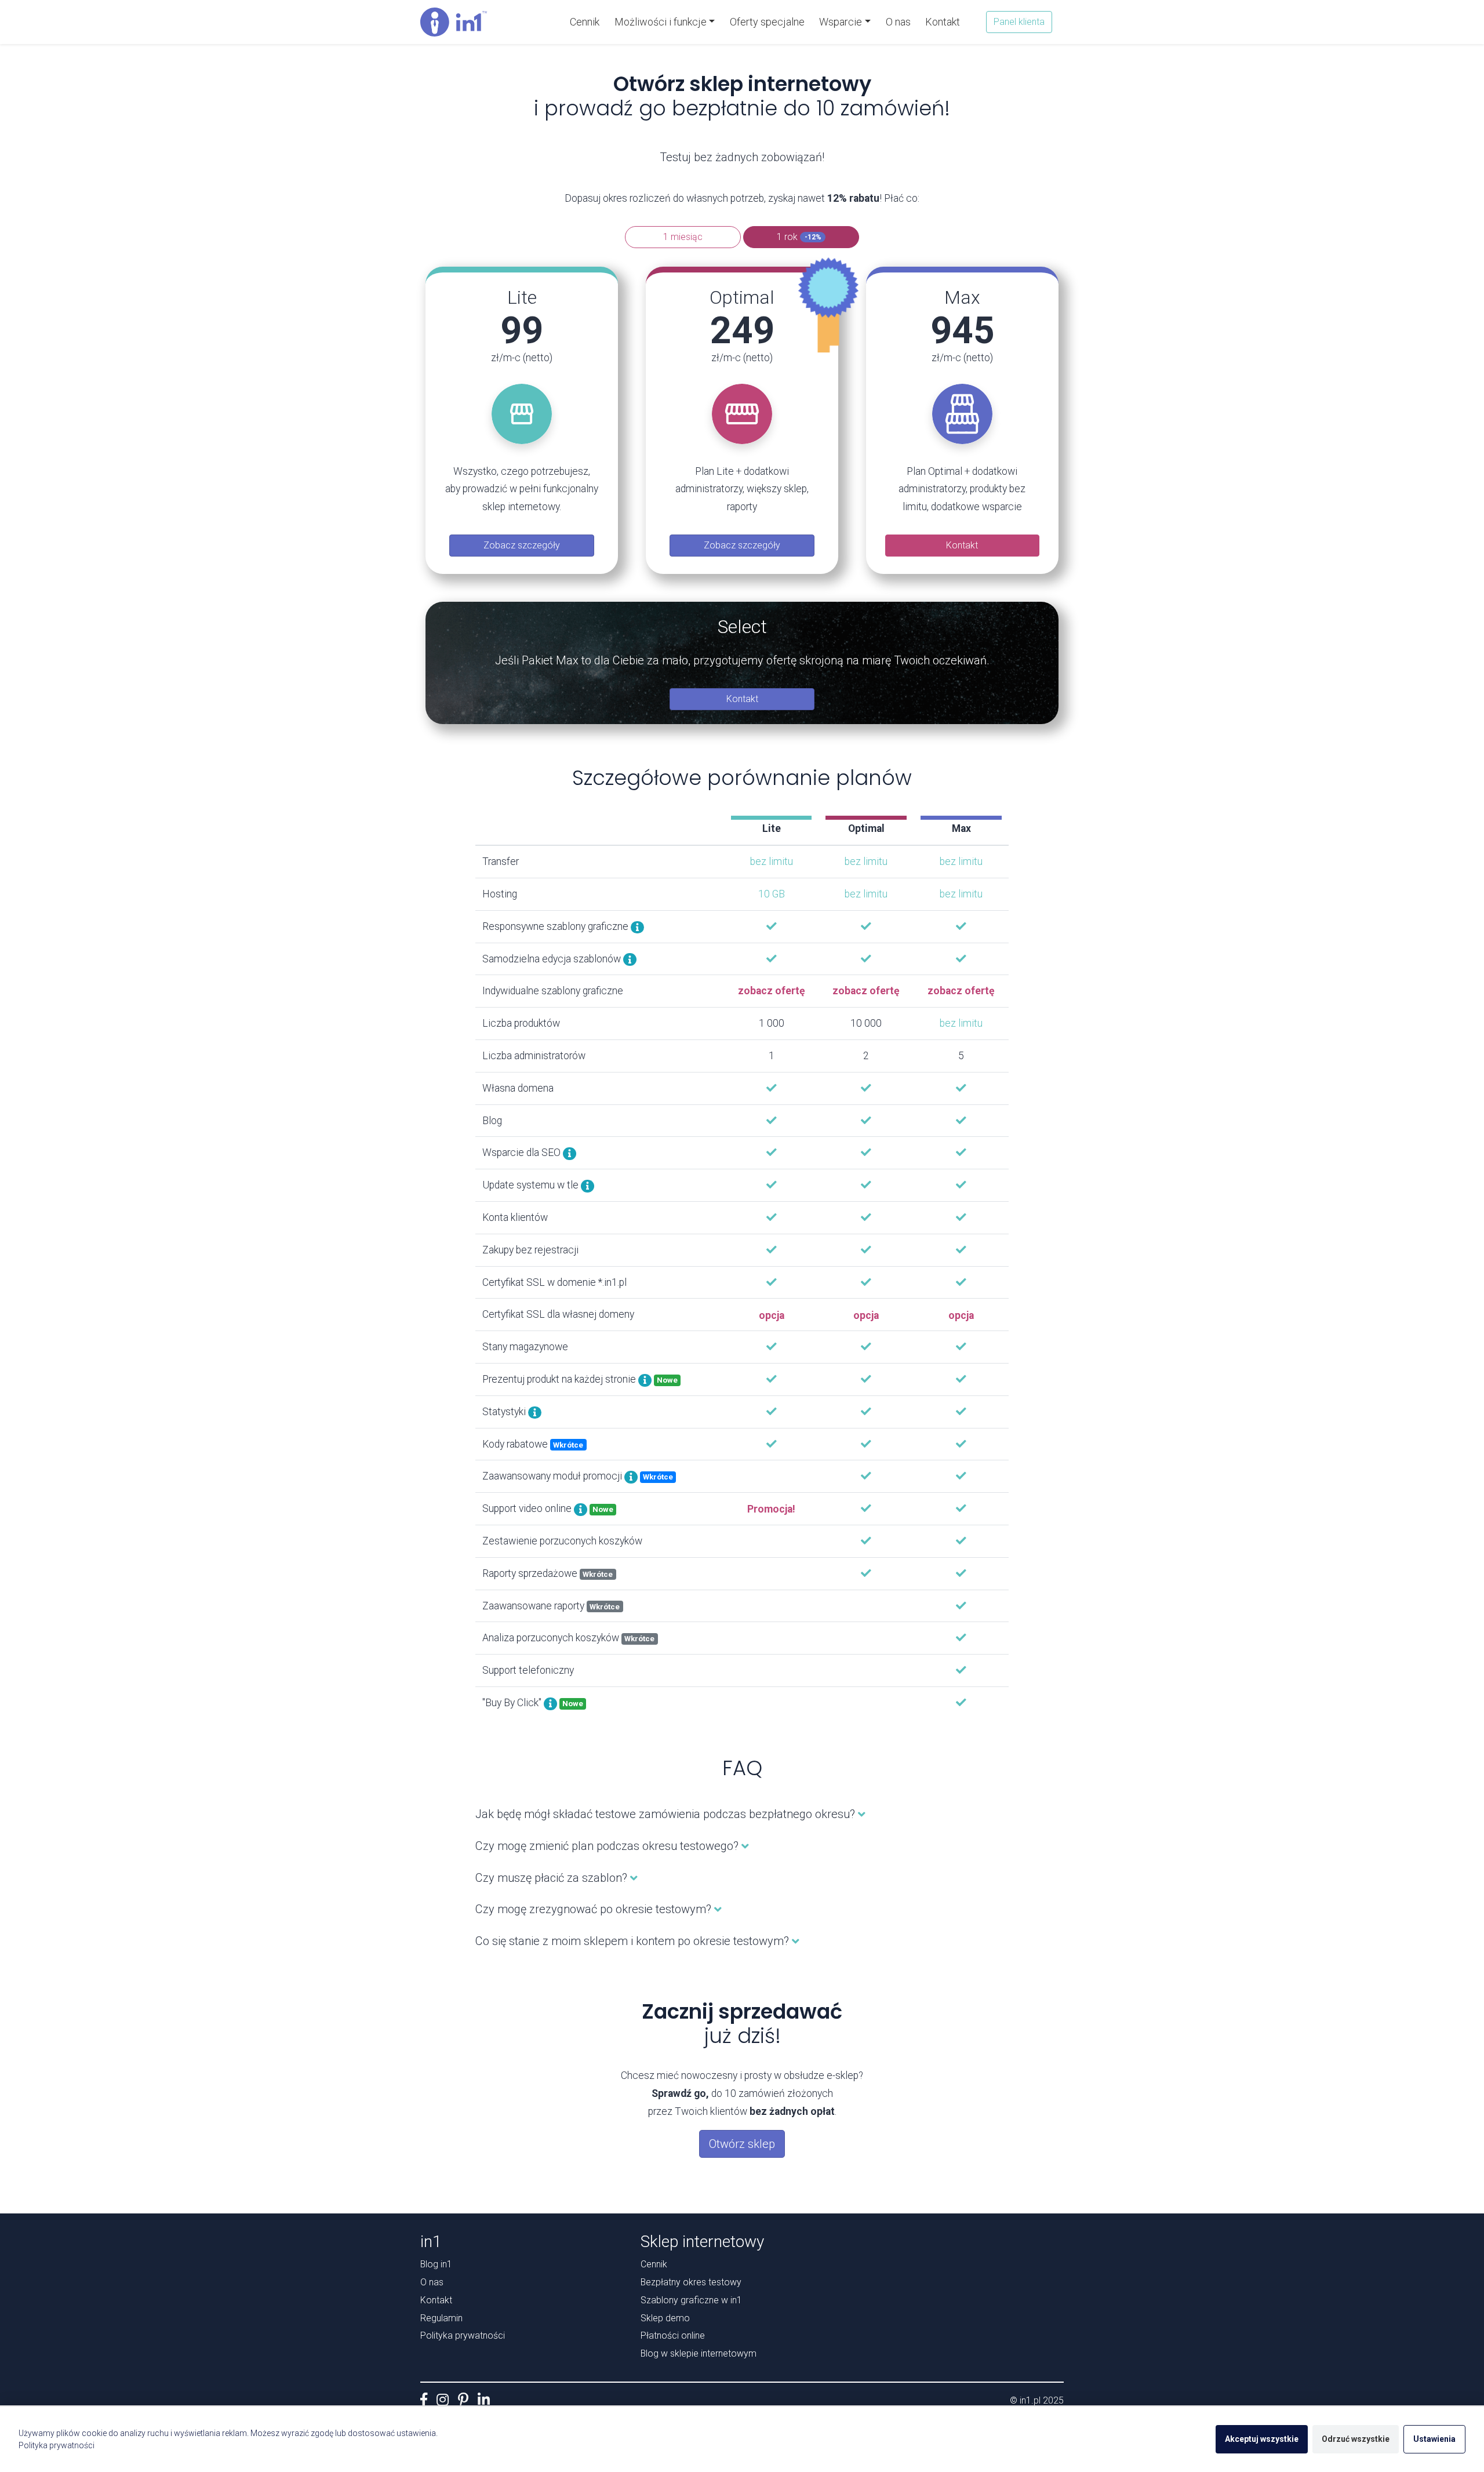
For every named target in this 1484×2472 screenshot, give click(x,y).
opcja (772, 1315)
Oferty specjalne (767, 22)
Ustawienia (1434, 2439)
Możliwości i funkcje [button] (661, 22)
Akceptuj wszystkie (1262, 2439)
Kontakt (943, 22)
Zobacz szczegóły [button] (522, 545)
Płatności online (673, 2335)
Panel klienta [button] (1019, 22)
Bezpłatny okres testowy (691, 2282)
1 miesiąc (683, 237)
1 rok (799, 237)
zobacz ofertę (772, 991)
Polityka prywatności (463, 2335)
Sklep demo (665, 2318)
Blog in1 (436, 2264)
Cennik (588, 21)
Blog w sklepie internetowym (699, 2353)
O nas (898, 22)
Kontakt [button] (962, 545)
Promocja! (771, 1509)
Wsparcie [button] (841, 22)
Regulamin (441, 2318)
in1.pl (1030, 2400)
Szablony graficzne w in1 (691, 2300)
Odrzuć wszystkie (1356, 2439)
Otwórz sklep (742, 2144)
